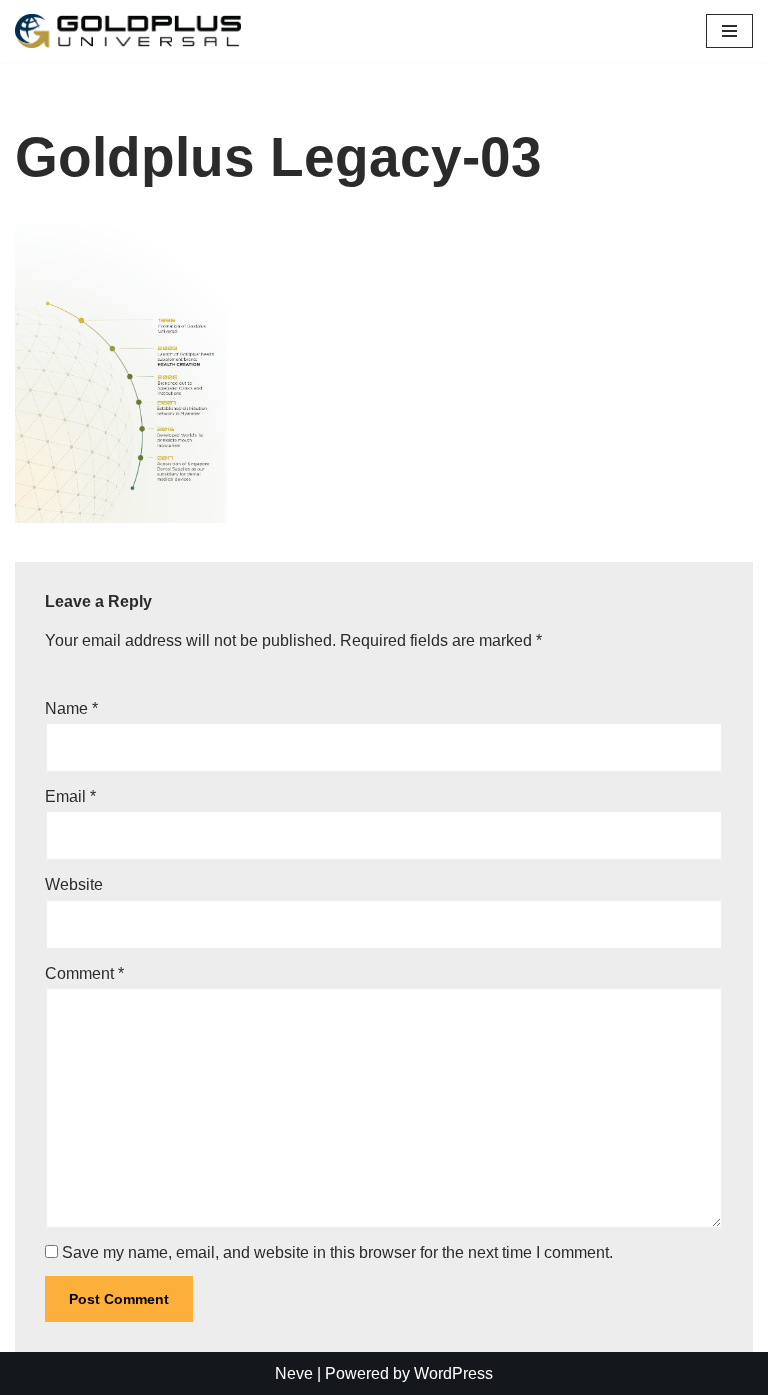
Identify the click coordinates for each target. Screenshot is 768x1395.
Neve (294, 1373)
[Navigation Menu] (729, 31)
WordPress (453, 1373)
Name (71, 708)
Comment (84, 973)
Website (74, 884)
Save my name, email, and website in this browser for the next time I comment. (337, 1252)
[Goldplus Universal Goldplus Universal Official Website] (128, 31)
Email (70, 796)
